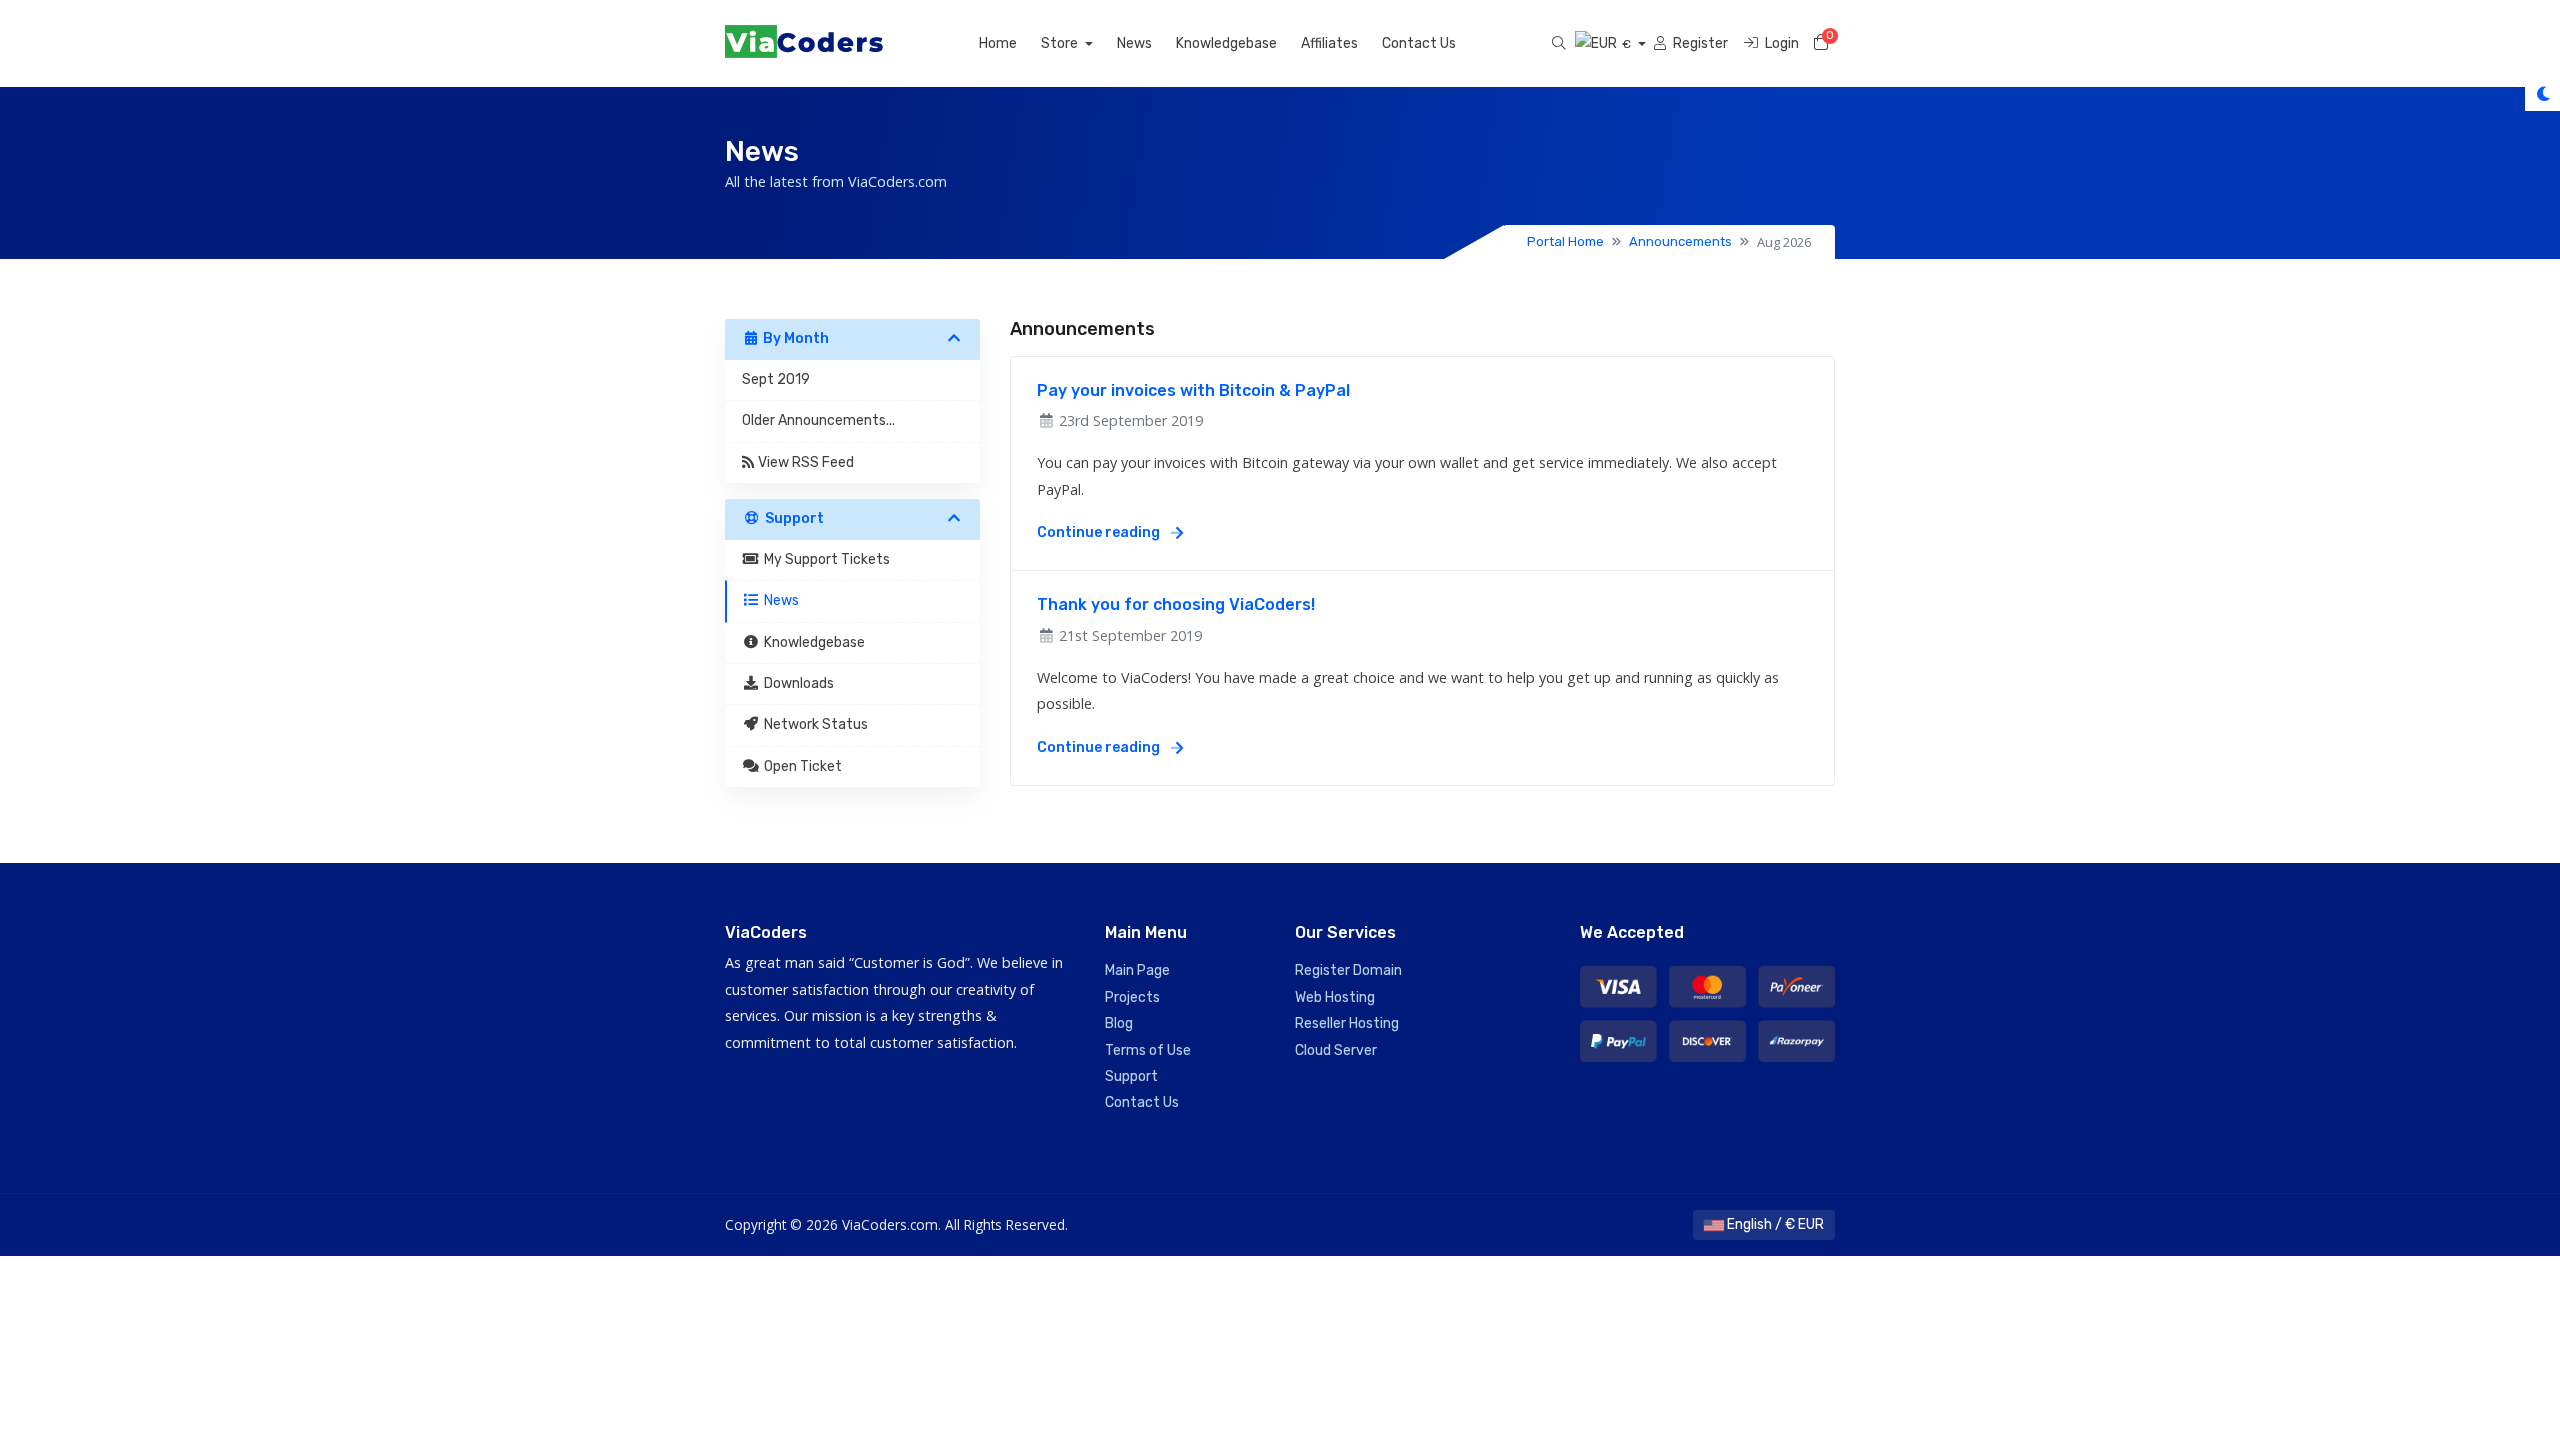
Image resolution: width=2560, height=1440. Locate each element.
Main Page (1137, 970)
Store (1061, 43)
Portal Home (1565, 241)
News (1134, 43)
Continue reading (1100, 532)
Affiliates (1329, 43)
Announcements (1680, 241)
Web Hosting (1335, 997)
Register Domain (1348, 970)
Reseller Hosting (1347, 1023)
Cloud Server (1336, 1050)
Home (998, 43)
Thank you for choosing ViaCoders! (1176, 604)
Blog (1119, 1023)
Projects (1132, 997)
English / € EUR (1774, 1224)
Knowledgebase (1226, 43)
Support (1131, 1076)
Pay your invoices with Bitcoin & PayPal (1193, 390)
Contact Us (1419, 43)
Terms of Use (1148, 1050)
